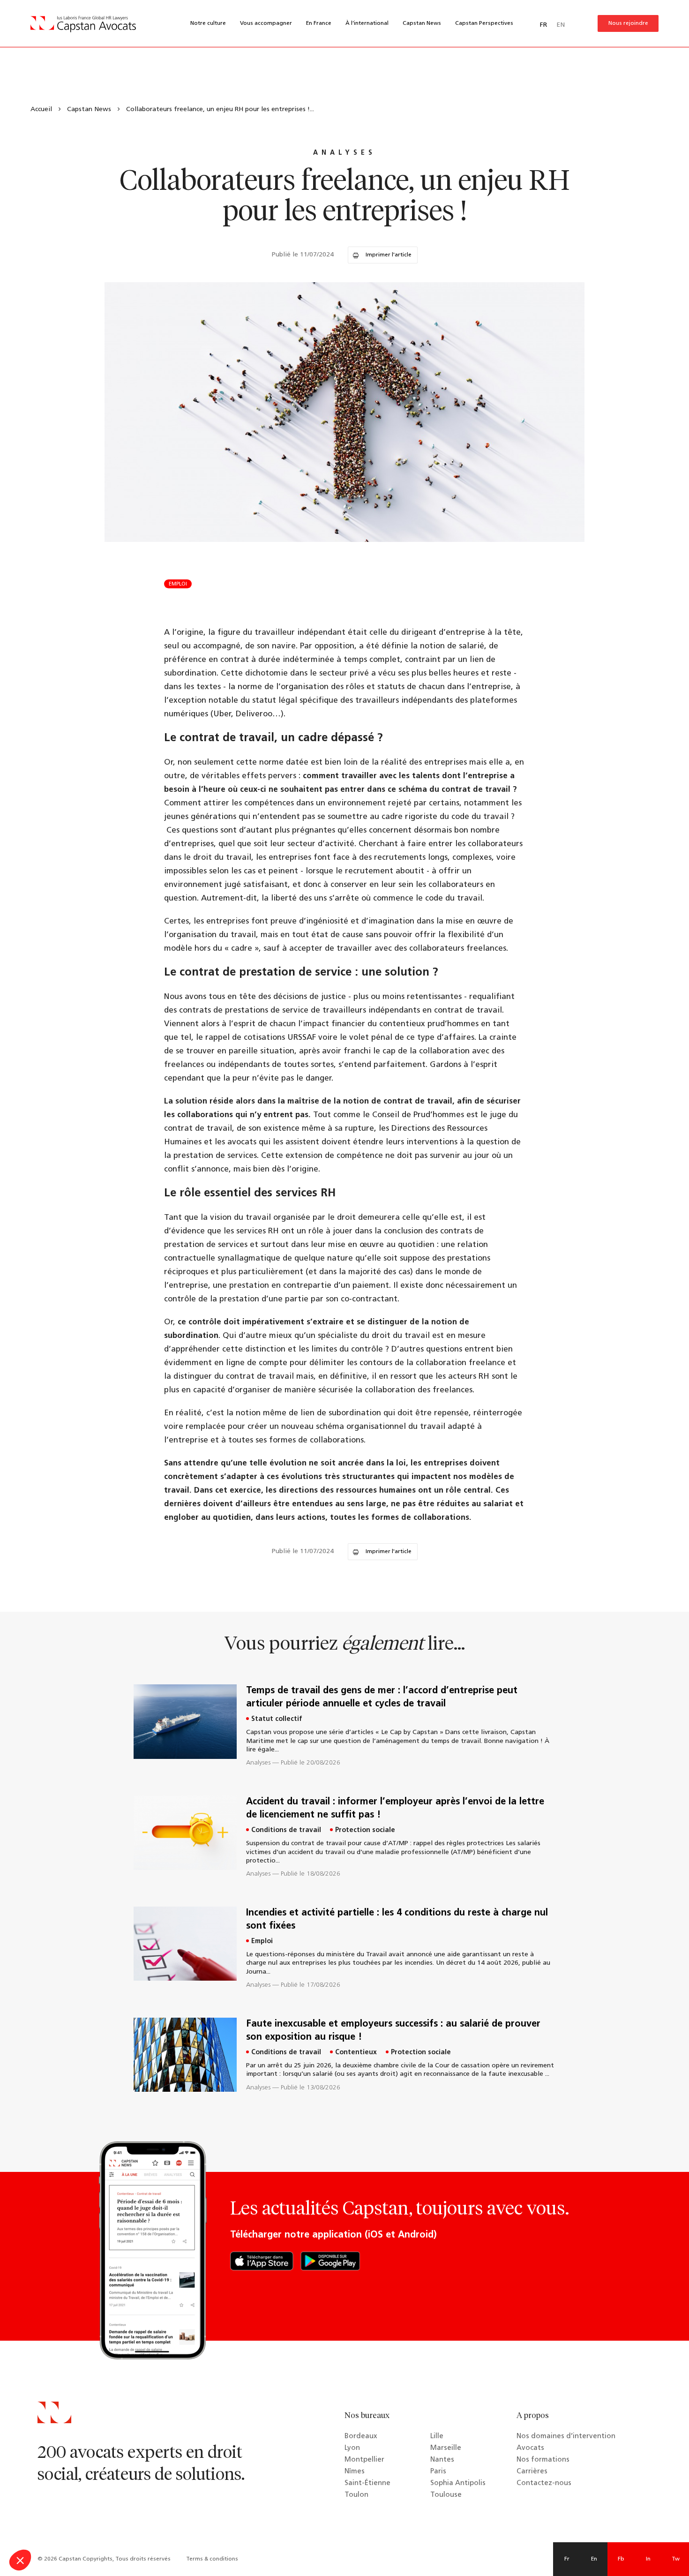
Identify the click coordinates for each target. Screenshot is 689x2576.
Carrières (532, 2472)
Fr (567, 2559)
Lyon (352, 2448)
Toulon (356, 2495)
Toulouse (446, 2495)
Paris (438, 2472)
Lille (437, 2437)
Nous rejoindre (628, 23)
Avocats (530, 2448)
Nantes (442, 2460)
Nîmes (355, 2472)
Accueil (41, 109)
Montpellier (364, 2460)
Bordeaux (361, 2437)
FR (543, 25)
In (648, 2559)
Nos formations (543, 2460)
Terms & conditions (212, 2559)
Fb (621, 2559)
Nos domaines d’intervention (566, 2437)
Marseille (446, 2448)
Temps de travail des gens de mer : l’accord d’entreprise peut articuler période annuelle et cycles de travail (382, 1697)
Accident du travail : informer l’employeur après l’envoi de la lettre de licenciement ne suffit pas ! (395, 1809)
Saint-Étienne (367, 2483)
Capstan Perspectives (484, 23)
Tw (676, 2559)
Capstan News (422, 23)
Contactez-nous (544, 2483)
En (594, 2559)
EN (561, 25)
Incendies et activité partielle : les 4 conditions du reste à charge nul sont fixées (397, 1920)
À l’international (367, 23)
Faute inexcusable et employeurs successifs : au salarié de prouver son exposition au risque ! (393, 2031)
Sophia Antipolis (458, 2483)
